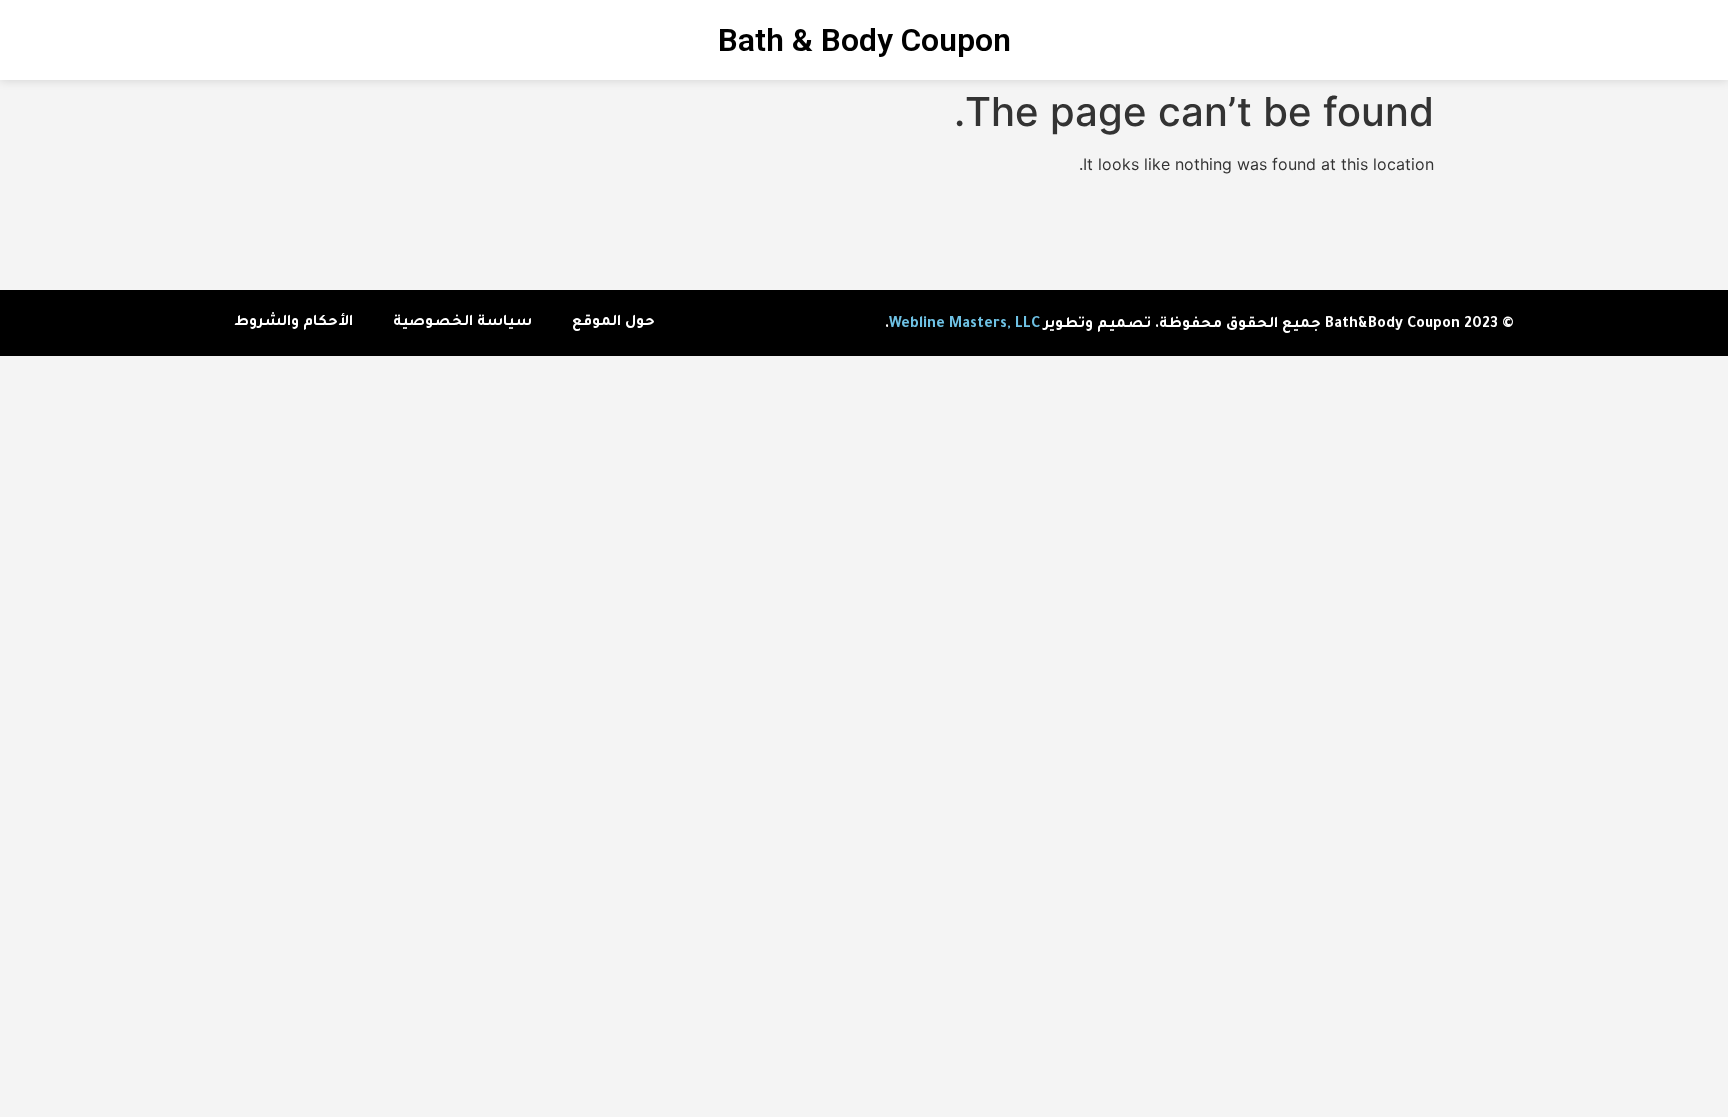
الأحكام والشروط (293, 323)
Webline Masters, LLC (964, 325)
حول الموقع (613, 323)
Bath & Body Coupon (864, 40)
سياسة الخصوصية (462, 323)
